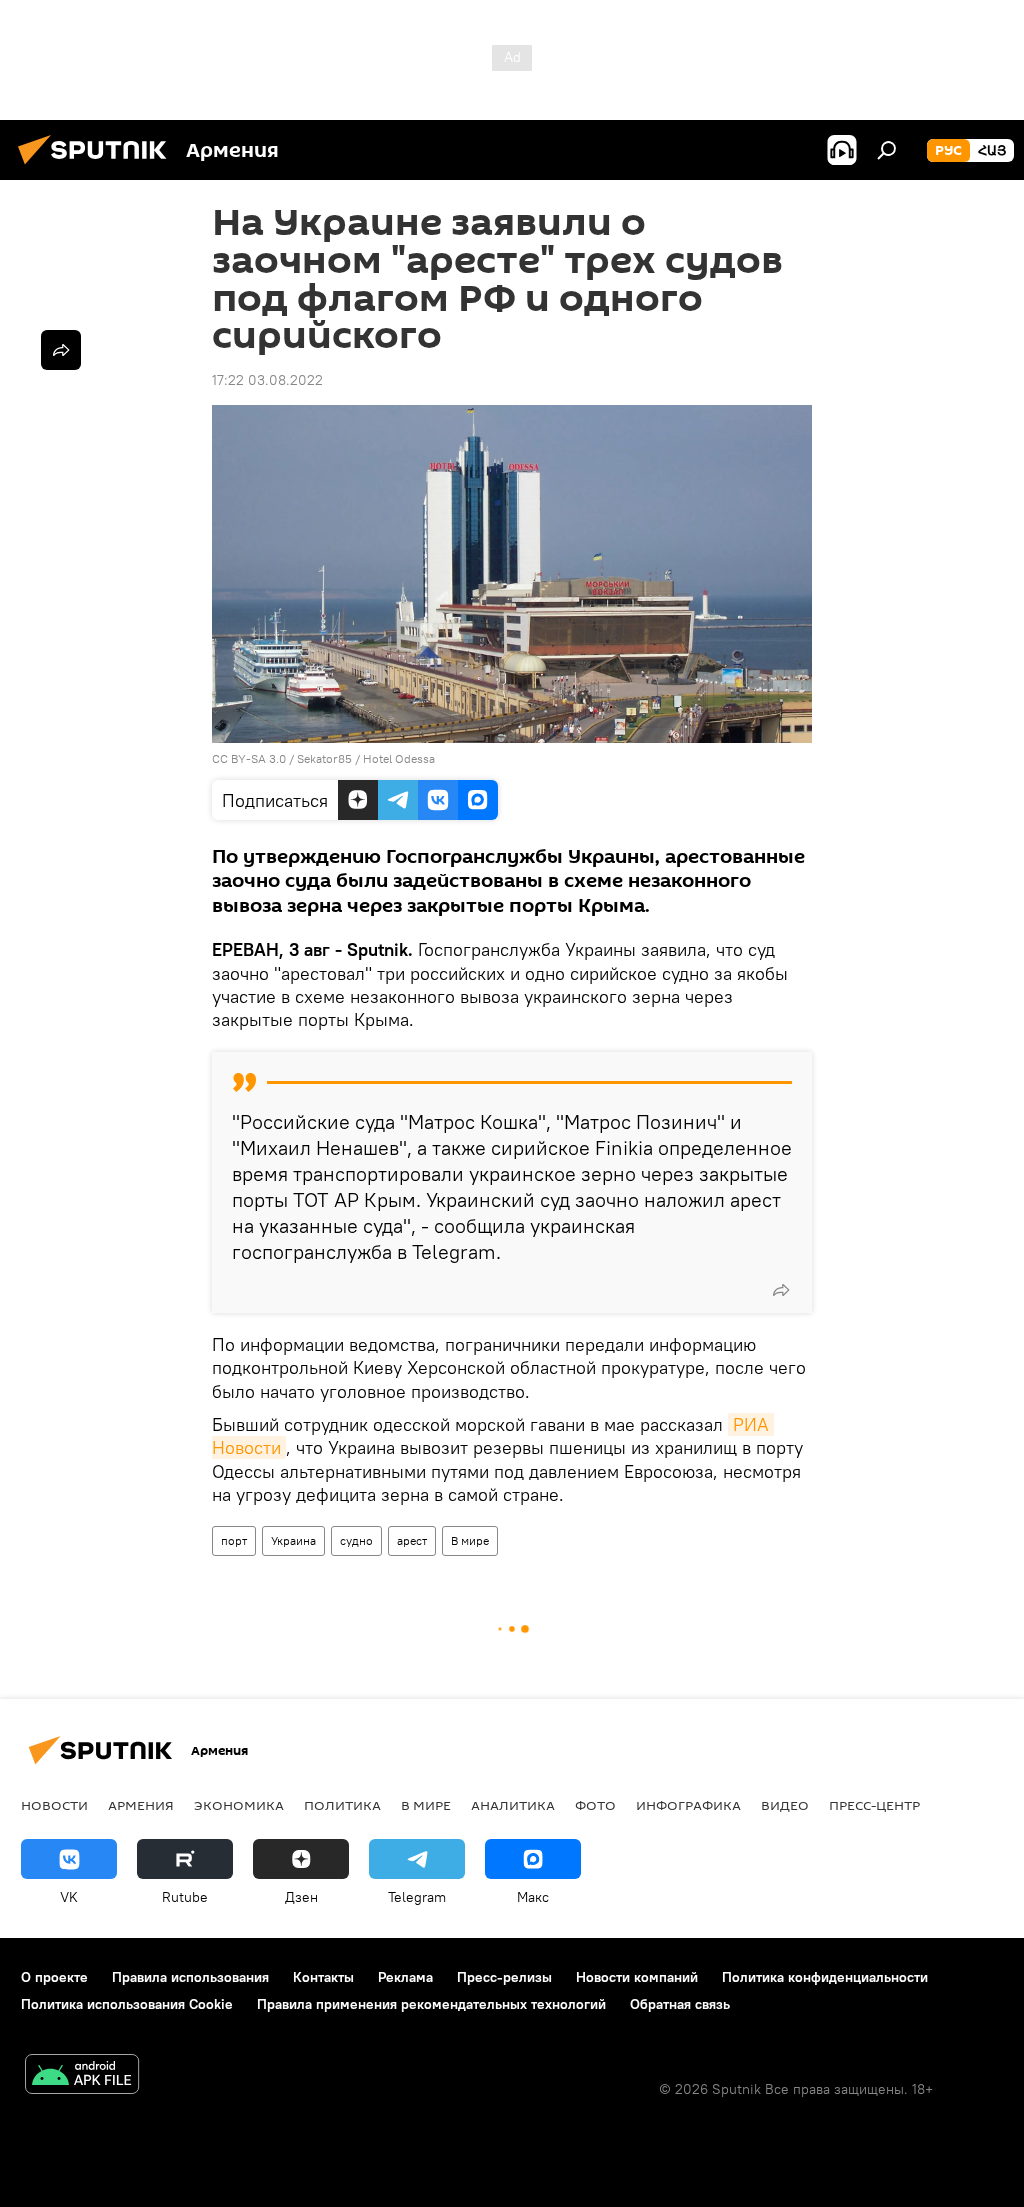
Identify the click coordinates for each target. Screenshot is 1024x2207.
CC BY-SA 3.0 (249, 758)
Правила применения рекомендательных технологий (431, 2004)
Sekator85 (324, 758)
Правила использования (190, 1977)
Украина (293, 1540)
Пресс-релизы (504, 1977)
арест (412, 1540)
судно (356, 1540)
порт (234, 1540)
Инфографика (688, 1805)
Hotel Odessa (399, 758)
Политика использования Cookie (127, 2004)
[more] (781, 1290)
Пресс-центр (874, 1805)
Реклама (405, 1977)
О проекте (54, 1977)
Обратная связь (680, 2004)
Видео (785, 1805)
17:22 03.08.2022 (267, 380)
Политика (342, 1805)
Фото (595, 1805)
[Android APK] (82, 2076)
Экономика (239, 1805)
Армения (141, 1805)
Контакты (323, 1977)
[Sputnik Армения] (98, 167)
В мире (470, 1540)
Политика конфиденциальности (825, 1977)
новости (54, 1805)
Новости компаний (637, 1977)
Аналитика (513, 1805)
